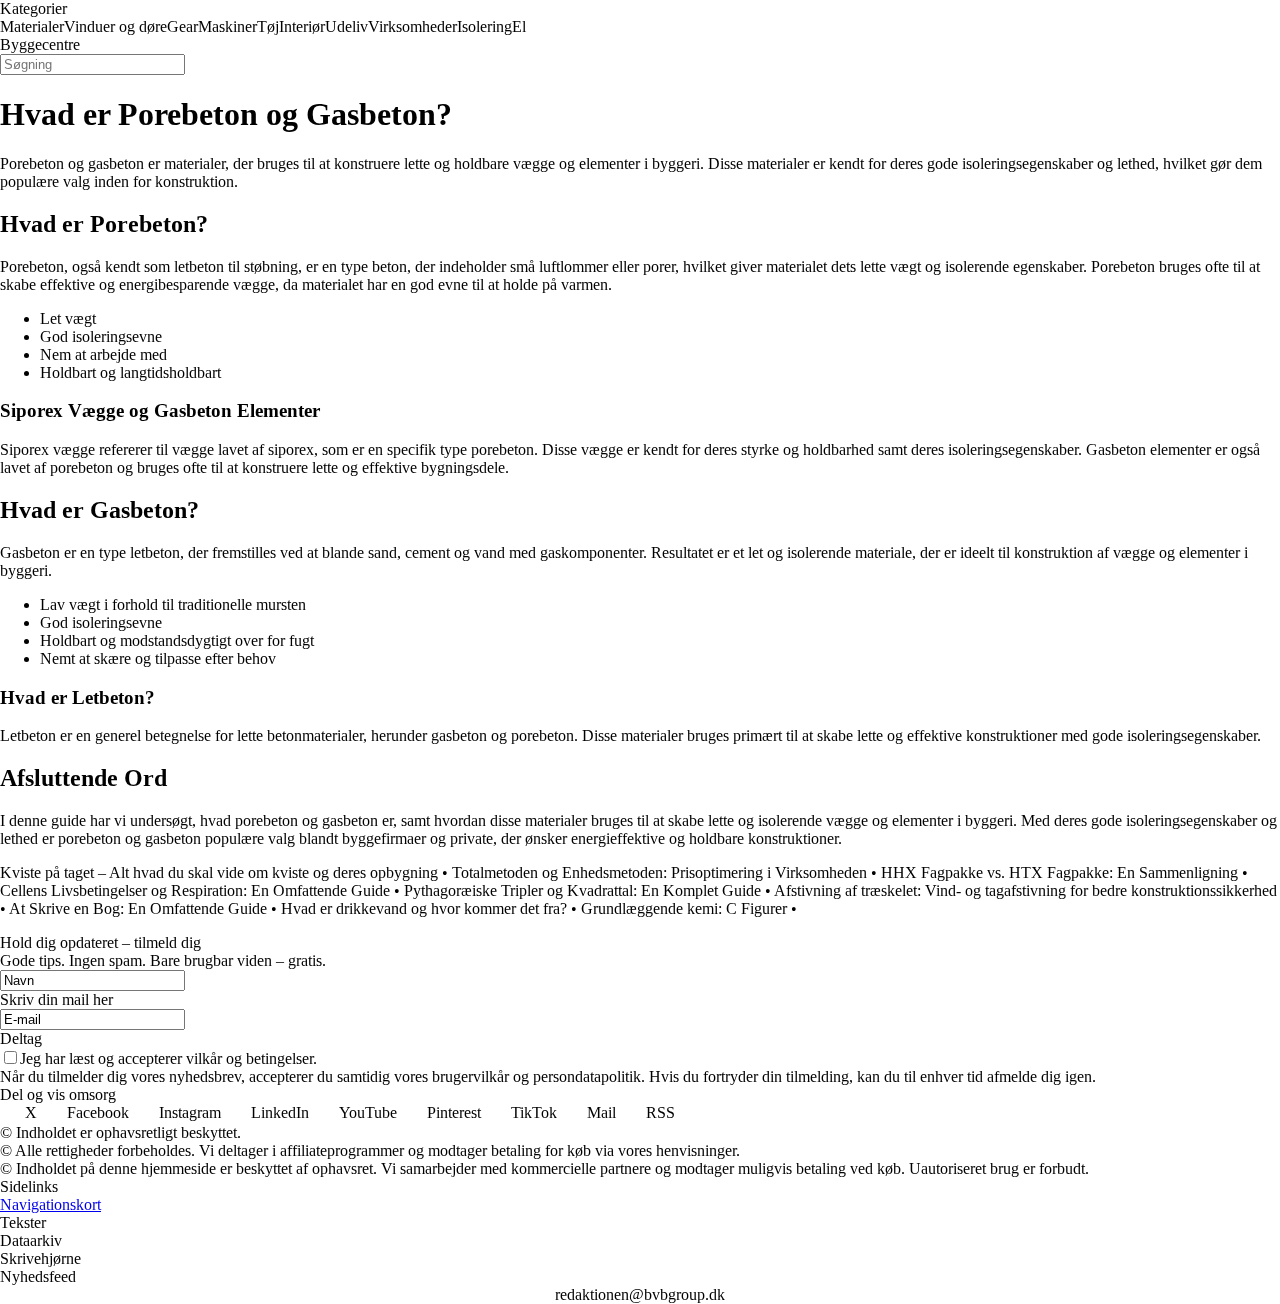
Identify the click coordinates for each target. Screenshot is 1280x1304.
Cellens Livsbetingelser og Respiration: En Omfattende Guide (195, 890)
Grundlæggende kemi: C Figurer (684, 908)
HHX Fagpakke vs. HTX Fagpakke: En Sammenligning (1059, 872)
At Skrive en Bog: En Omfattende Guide (138, 908)
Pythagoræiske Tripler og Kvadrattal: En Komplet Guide (582, 890)
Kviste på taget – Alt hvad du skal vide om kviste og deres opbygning (219, 872)
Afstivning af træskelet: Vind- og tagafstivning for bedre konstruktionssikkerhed (1025, 890)
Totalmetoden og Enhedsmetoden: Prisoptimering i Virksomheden (659, 872)
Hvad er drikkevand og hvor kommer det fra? (424, 908)
